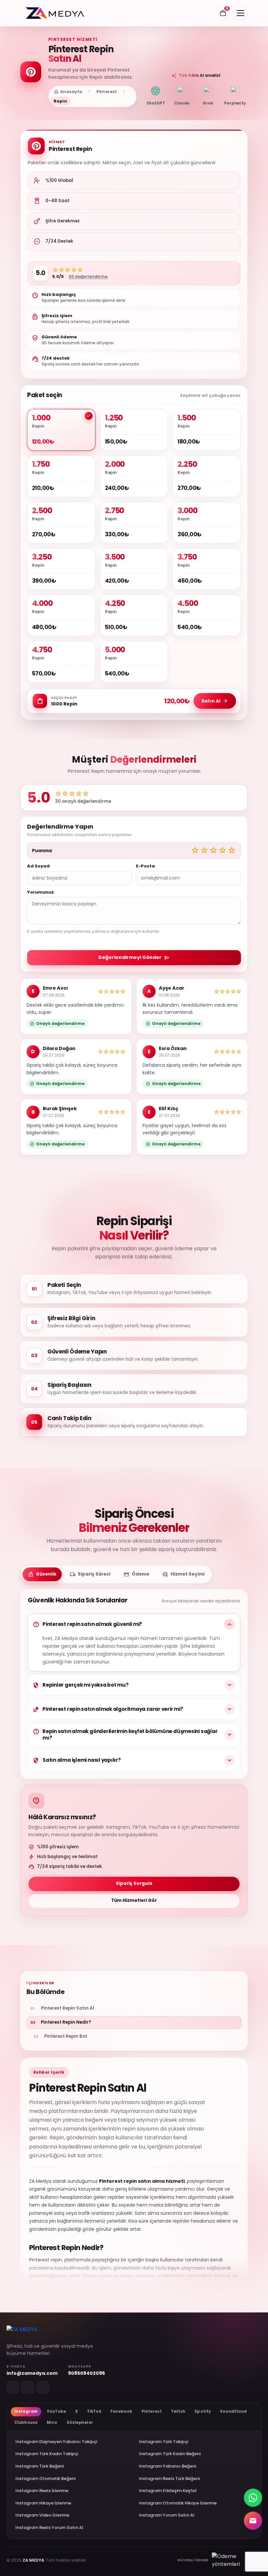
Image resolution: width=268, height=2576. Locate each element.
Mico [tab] (52, 2422)
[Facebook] (43, 2388)
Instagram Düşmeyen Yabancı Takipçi (56, 2442)
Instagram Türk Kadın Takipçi (47, 2454)
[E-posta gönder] (253, 2520)
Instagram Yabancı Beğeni (167, 2466)
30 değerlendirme (88, 276)
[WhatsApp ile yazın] (253, 2497)
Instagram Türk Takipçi (164, 2442)
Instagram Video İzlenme (42, 2515)
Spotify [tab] (203, 2411)
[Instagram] (13, 2388)
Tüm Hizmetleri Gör (134, 1900)
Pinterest (107, 92)
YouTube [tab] (56, 2411)
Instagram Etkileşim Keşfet (168, 2491)
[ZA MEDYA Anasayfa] (55, 13)
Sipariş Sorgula (134, 1883)
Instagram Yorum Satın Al (167, 2515)
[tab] (42, 1574)
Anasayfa (68, 92)
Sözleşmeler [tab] (80, 2422)
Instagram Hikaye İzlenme (43, 2503)
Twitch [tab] (178, 2411)
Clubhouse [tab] (26, 2422)
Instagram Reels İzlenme (42, 2491)
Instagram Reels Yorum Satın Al (49, 2527)
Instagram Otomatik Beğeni (45, 2479)
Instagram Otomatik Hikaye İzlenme (178, 2503)
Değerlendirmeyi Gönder (134, 958)
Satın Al (215, 701)
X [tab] (76, 2411)
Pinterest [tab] (152, 2411)
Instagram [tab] (26, 2411)
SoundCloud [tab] (233, 2411)
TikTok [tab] (94, 2411)
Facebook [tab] (121, 2411)
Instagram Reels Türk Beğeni (169, 2479)
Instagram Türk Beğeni (40, 2466)
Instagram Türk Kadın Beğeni (170, 2454)
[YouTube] (28, 2388)
